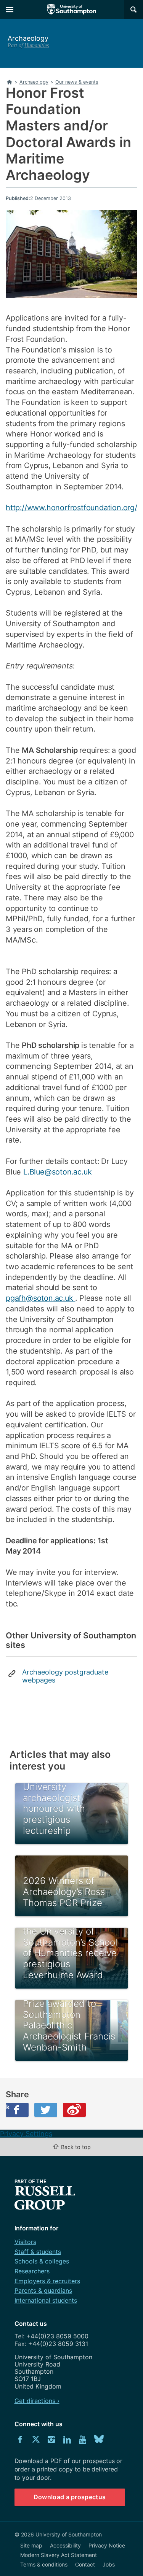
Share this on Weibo (74, 2110)
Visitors (25, 2242)
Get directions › (37, 2401)
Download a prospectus (70, 2497)
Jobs (109, 2564)
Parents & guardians (43, 2290)
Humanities (37, 45)
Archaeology (28, 38)
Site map (31, 2545)
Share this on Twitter (46, 2110)
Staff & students (38, 2252)
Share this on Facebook (8, 2107)
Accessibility (65, 2545)
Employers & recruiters (47, 2281)
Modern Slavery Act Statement (59, 2555)
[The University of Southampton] (72, 10)
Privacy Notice (107, 2545)
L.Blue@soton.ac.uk (57, 1172)
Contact (85, 2564)
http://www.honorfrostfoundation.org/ (71, 508)
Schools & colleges (42, 2261)
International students (46, 2300)
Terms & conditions (44, 2564)
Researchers (32, 2271)
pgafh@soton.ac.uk (40, 1298)
